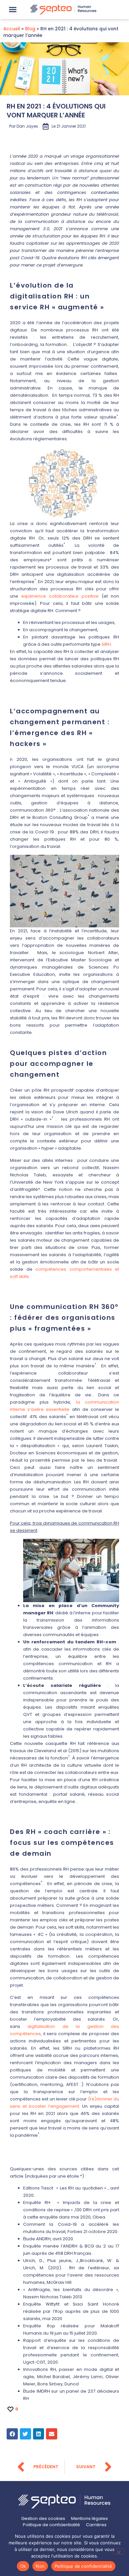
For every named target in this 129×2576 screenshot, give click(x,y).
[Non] (118, 2552)
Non (40, 2566)
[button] (13, 10)
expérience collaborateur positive (60, 596)
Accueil (12, 29)
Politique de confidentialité (83, 2566)
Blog (30, 29)
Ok (23, 2566)
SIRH (106, 644)
